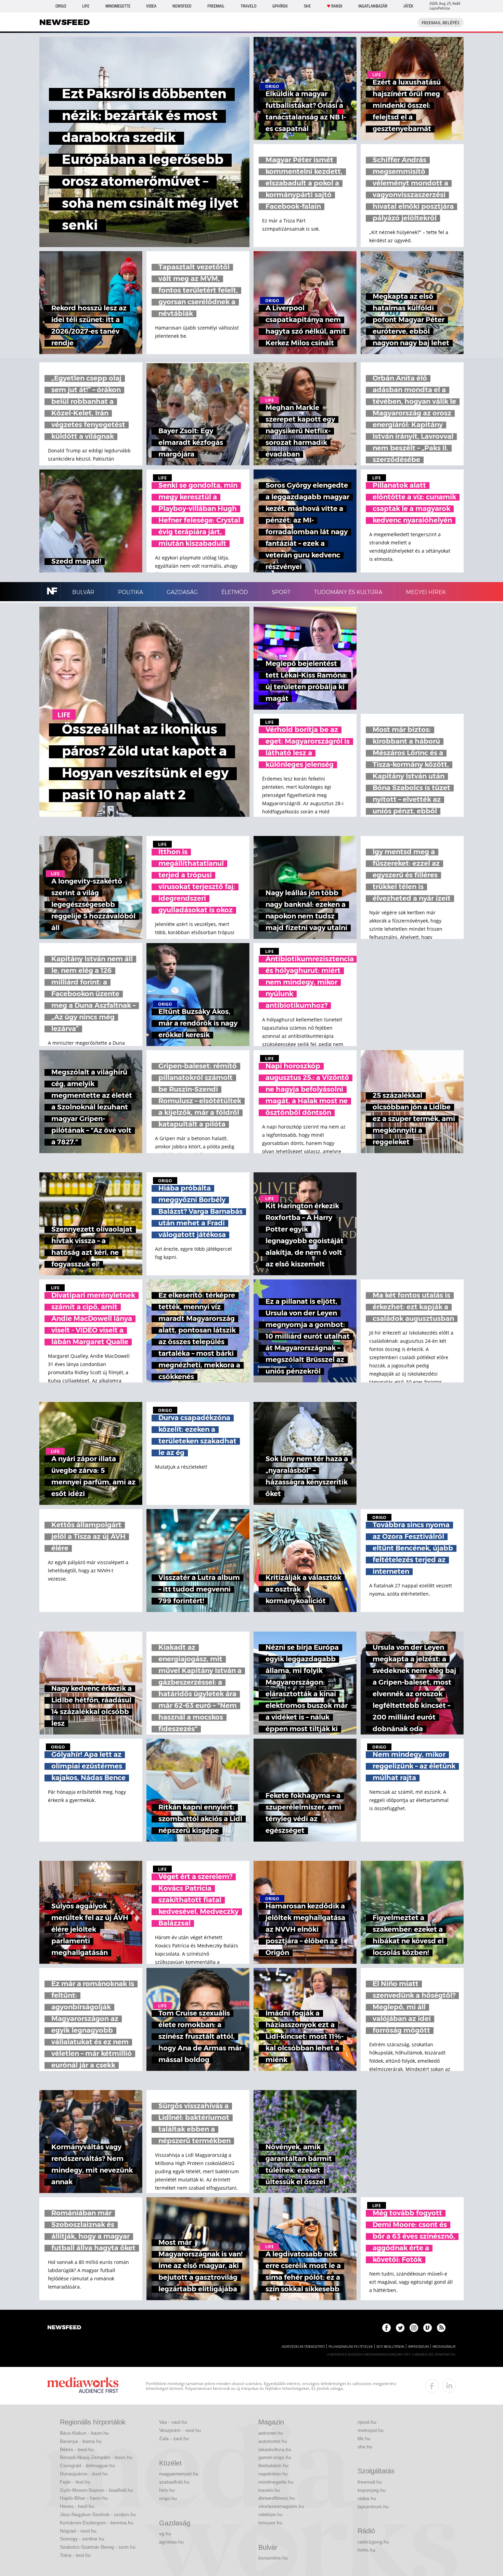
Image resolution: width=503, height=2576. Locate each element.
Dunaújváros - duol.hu (84, 2474)
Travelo (248, 6)
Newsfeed (182, 6)
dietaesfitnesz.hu (277, 2498)
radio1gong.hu (373, 2542)
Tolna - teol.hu (75, 2555)
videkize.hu (270, 2514)
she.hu (365, 2447)
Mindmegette (118, 6)
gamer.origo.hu (275, 2457)
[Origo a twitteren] (400, 2328)
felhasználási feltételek (351, 2347)
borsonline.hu (273, 2558)
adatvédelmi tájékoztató (303, 2347)
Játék (408, 6)
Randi (337, 6)
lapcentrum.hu (373, 2507)
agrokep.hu (171, 2542)
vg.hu (165, 2534)
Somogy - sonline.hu (82, 2539)
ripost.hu (367, 2422)
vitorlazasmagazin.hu (281, 2506)
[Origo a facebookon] (386, 2328)
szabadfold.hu (174, 2482)
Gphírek (280, 6)
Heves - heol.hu (77, 2506)
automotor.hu (273, 2441)
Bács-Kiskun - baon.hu (84, 2433)
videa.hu (367, 2498)
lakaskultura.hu (275, 2449)
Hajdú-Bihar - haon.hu (84, 2498)
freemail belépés (441, 23)
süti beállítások (390, 2347)
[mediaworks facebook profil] (432, 2386)
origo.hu (168, 2498)
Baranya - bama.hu (81, 2441)
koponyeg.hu (372, 2490)
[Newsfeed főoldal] (64, 2328)
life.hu (364, 2438)
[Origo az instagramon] (414, 2328)
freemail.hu (370, 2482)
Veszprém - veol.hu (180, 2430)
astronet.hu (271, 2433)
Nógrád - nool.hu (78, 2531)
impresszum (418, 2347)
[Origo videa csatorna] (428, 2328)
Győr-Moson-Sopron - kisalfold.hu (96, 2490)
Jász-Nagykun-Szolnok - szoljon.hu (98, 2514)
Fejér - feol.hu (75, 2482)
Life (86, 6)
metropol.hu (371, 2430)
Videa (151, 6)
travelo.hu (269, 2490)
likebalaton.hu (273, 2465)
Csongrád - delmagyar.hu (87, 2465)
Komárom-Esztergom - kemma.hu (97, 2523)
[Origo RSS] (441, 2328)
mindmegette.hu (276, 2482)
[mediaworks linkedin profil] (449, 2386)
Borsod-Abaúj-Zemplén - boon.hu (96, 2457)
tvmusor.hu (270, 2523)
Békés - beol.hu (77, 2449)
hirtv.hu (167, 2490)
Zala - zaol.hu (174, 2438)
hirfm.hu (366, 2550)
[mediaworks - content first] (83, 2386)
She (307, 6)
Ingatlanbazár (373, 6)
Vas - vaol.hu (173, 2422)
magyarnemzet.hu (179, 2474)
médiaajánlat (444, 2347)
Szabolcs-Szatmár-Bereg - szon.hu (98, 2547)
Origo (61, 6)
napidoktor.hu (273, 2474)
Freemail (216, 6)
